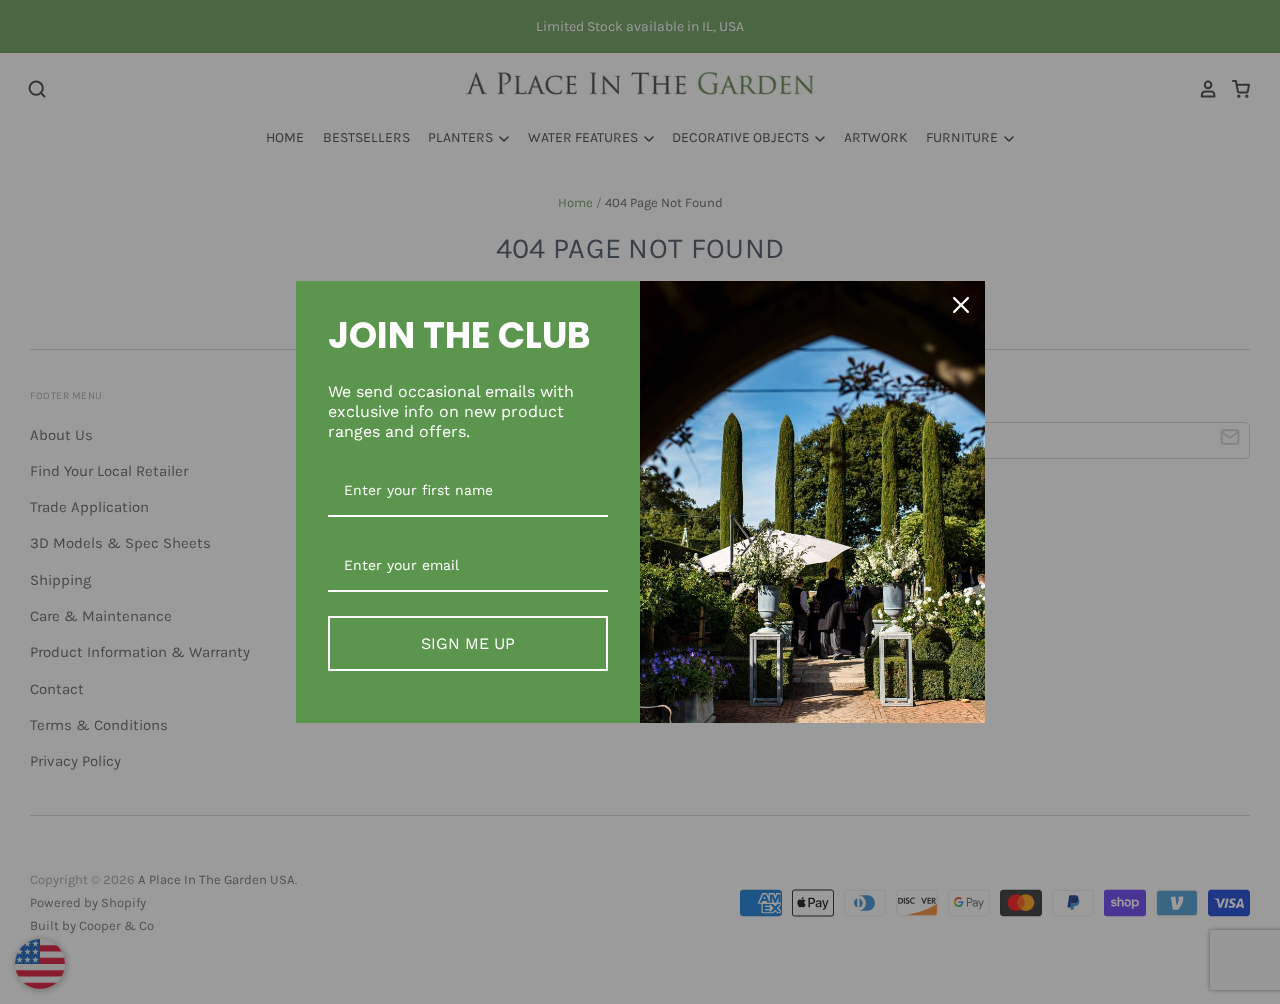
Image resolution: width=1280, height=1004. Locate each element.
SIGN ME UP (468, 643)
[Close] (961, 305)
